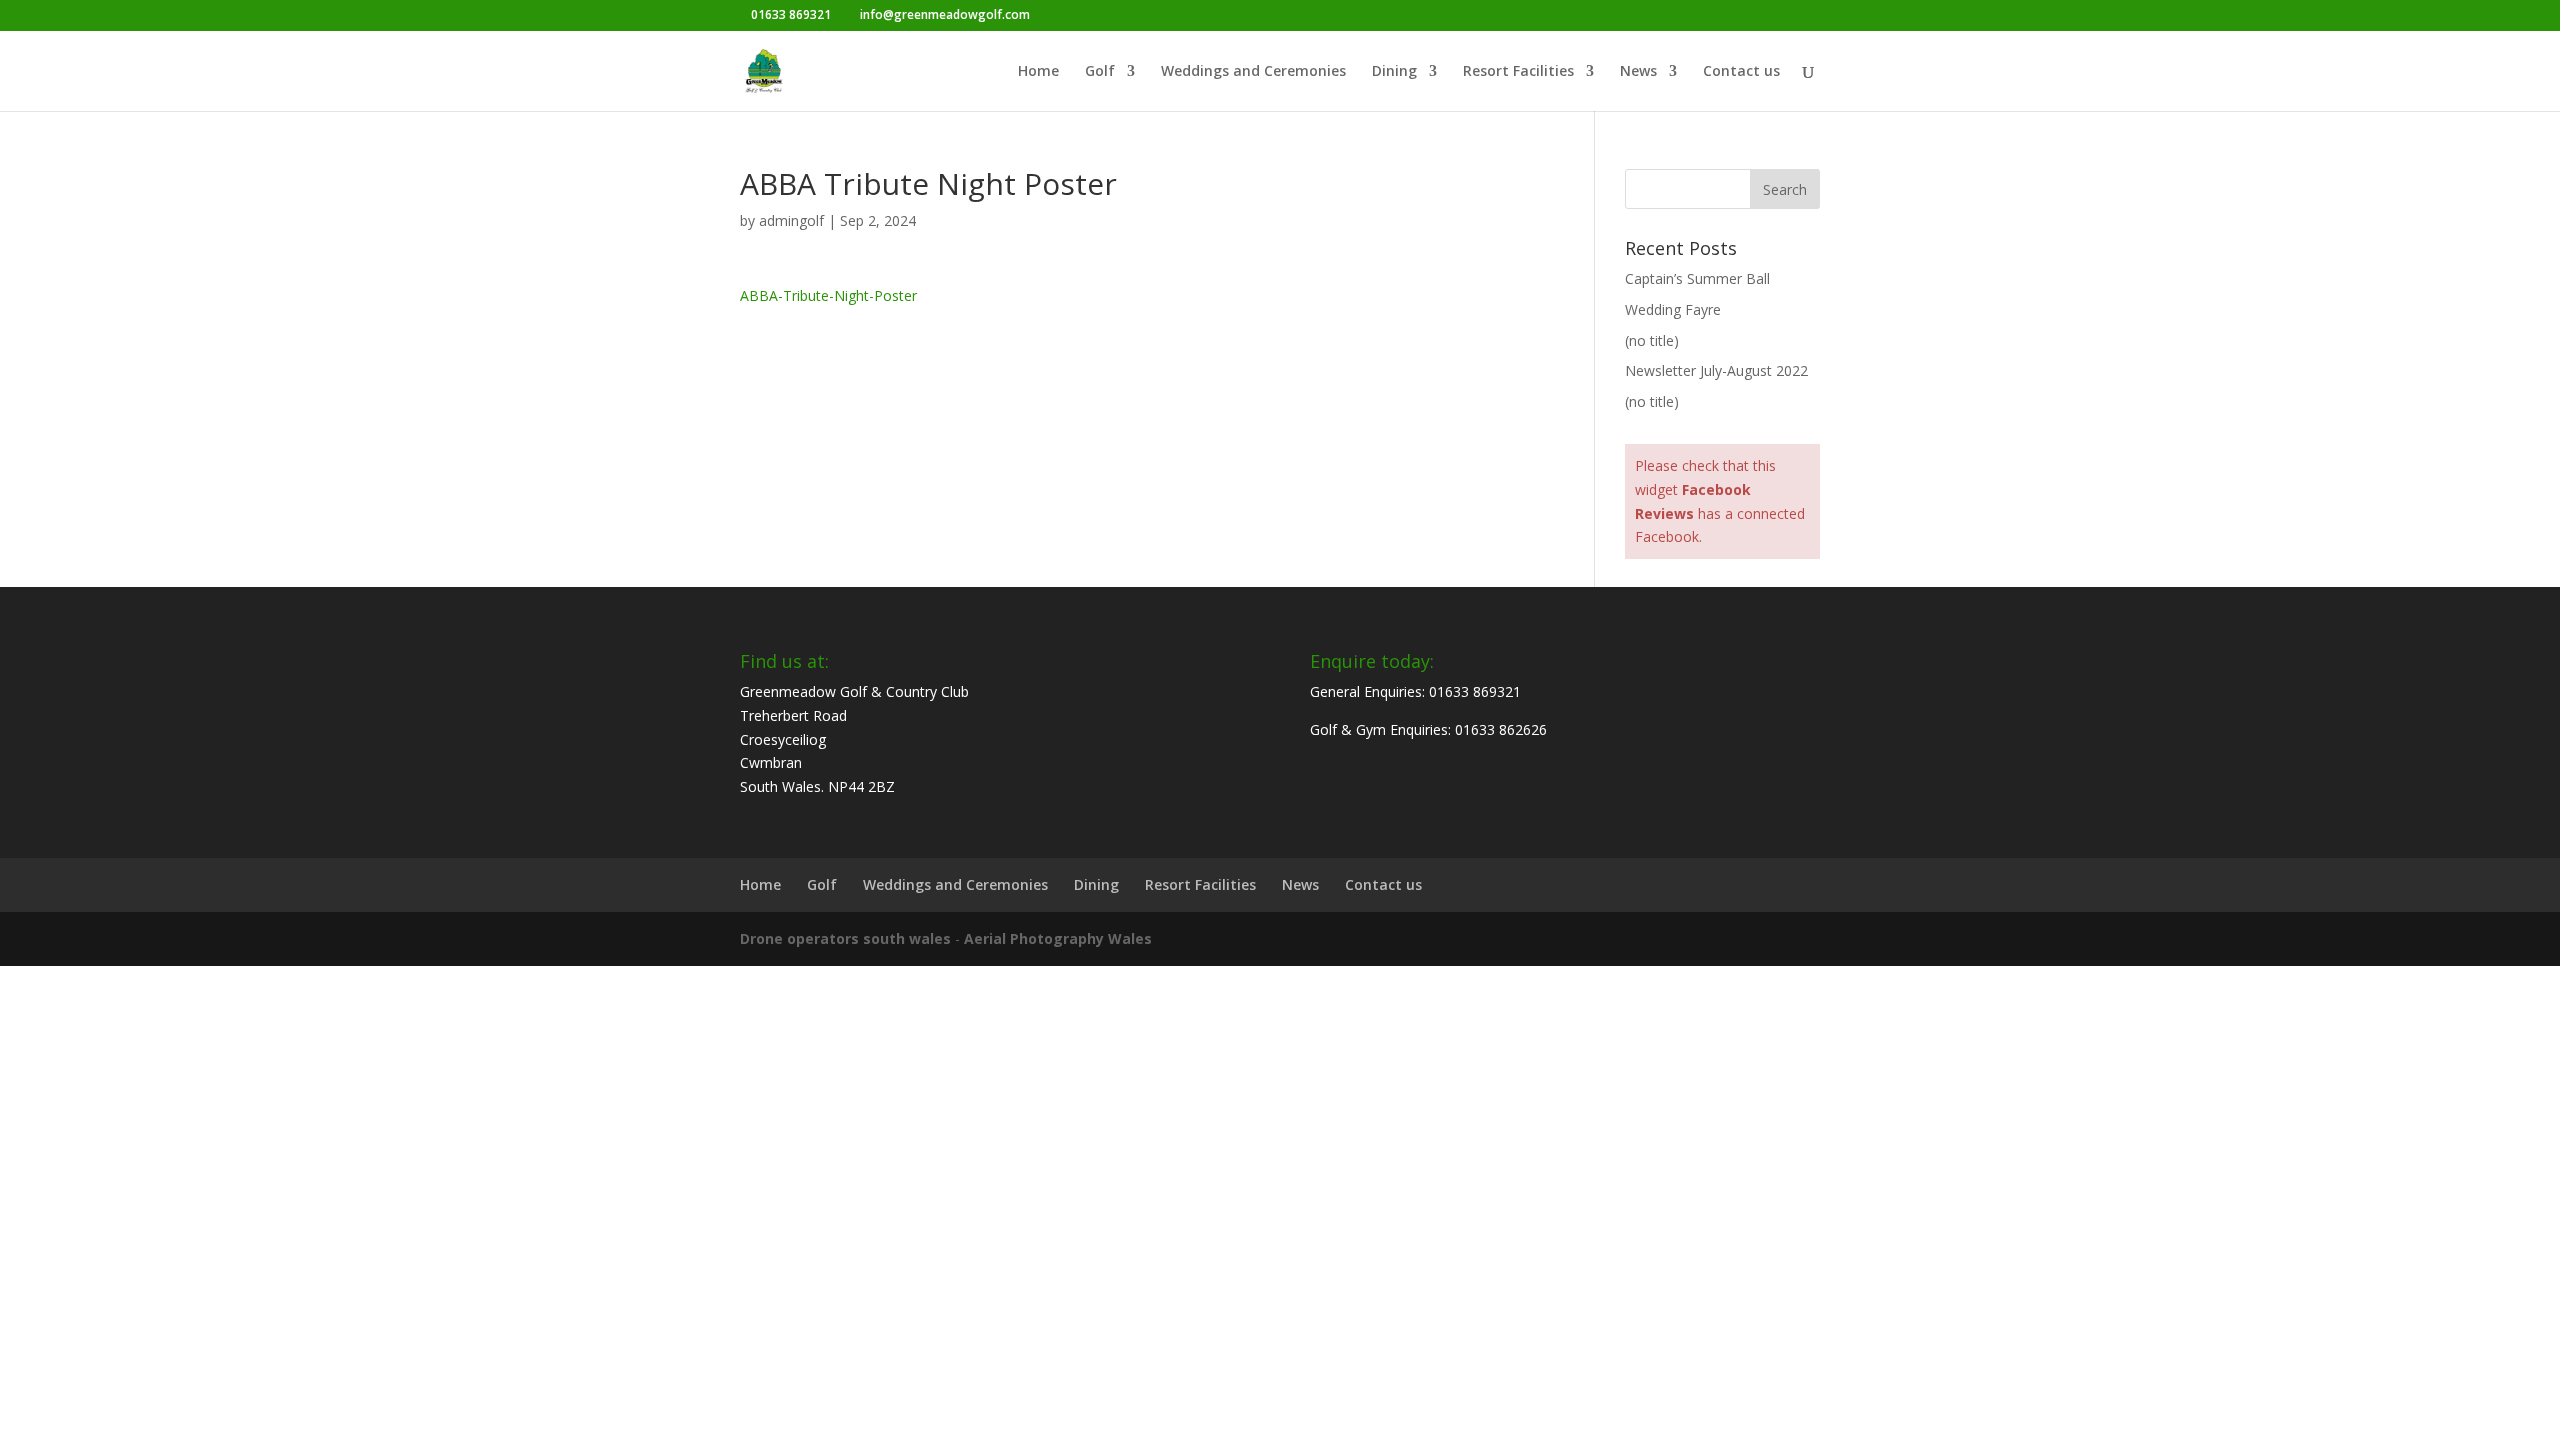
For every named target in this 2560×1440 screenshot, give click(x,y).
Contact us (1741, 72)
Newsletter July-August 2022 (1716, 370)
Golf (1100, 72)
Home (1038, 72)
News (1638, 72)
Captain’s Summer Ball (1697, 278)
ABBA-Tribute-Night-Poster (828, 295)
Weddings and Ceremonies (1253, 72)
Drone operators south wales (845, 938)
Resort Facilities (1518, 72)
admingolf (791, 220)
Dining (1394, 72)
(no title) (1652, 340)
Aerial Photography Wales (1058, 938)
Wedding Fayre (1673, 309)
